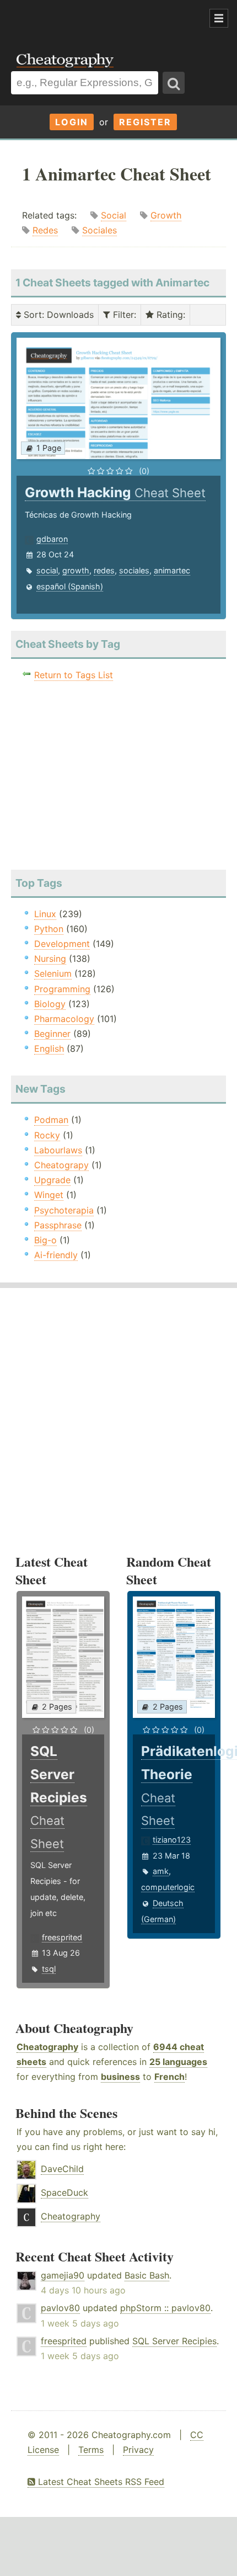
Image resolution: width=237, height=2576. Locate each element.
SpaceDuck (64, 2192)
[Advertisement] (88, 19)
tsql (49, 1969)
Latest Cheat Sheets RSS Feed (100, 2482)
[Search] (174, 83)
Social (114, 215)
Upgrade (52, 1180)
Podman (51, 1120)
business (120, 2077)
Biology (50, 1004)
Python (49, 929)
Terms (91, 2450)
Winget (49, 1195)
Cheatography (47, 2047)
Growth (166, 215)
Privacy (138, 2450)
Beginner (52, 1034)
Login (72, 122)
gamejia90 (63, 2275)
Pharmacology (64, 1019)
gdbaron (52, 539)
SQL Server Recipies (174, 2341)
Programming (62, 989)
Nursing (50, 959)
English (49, 1049)
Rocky (47, 1135)
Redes (45, 230)
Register (145, 122)
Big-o (45, 1240)
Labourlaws (58, 1150)
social (47, 570)
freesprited (62, 1937)
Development (62, 944)
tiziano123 (172, 1840)
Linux (45, 914)
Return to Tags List (74, 675)
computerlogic (168, 1887)
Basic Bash (147, 2275)
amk (161, 1871)
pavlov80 (60, 2308)
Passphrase (58, 1225)
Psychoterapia (64, 1210)
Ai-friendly (56, 1255)
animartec (172, 570)
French (169, 2077)
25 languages (178, 2062)
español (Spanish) (70, 586)
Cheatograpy (61, 1165)
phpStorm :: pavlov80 (165, 2308)
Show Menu (219, 18)
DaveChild (62, 2169)
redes (104, 570)
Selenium (53, 973)
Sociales (99, 230)
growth (76, 570)
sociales (134, 570)
